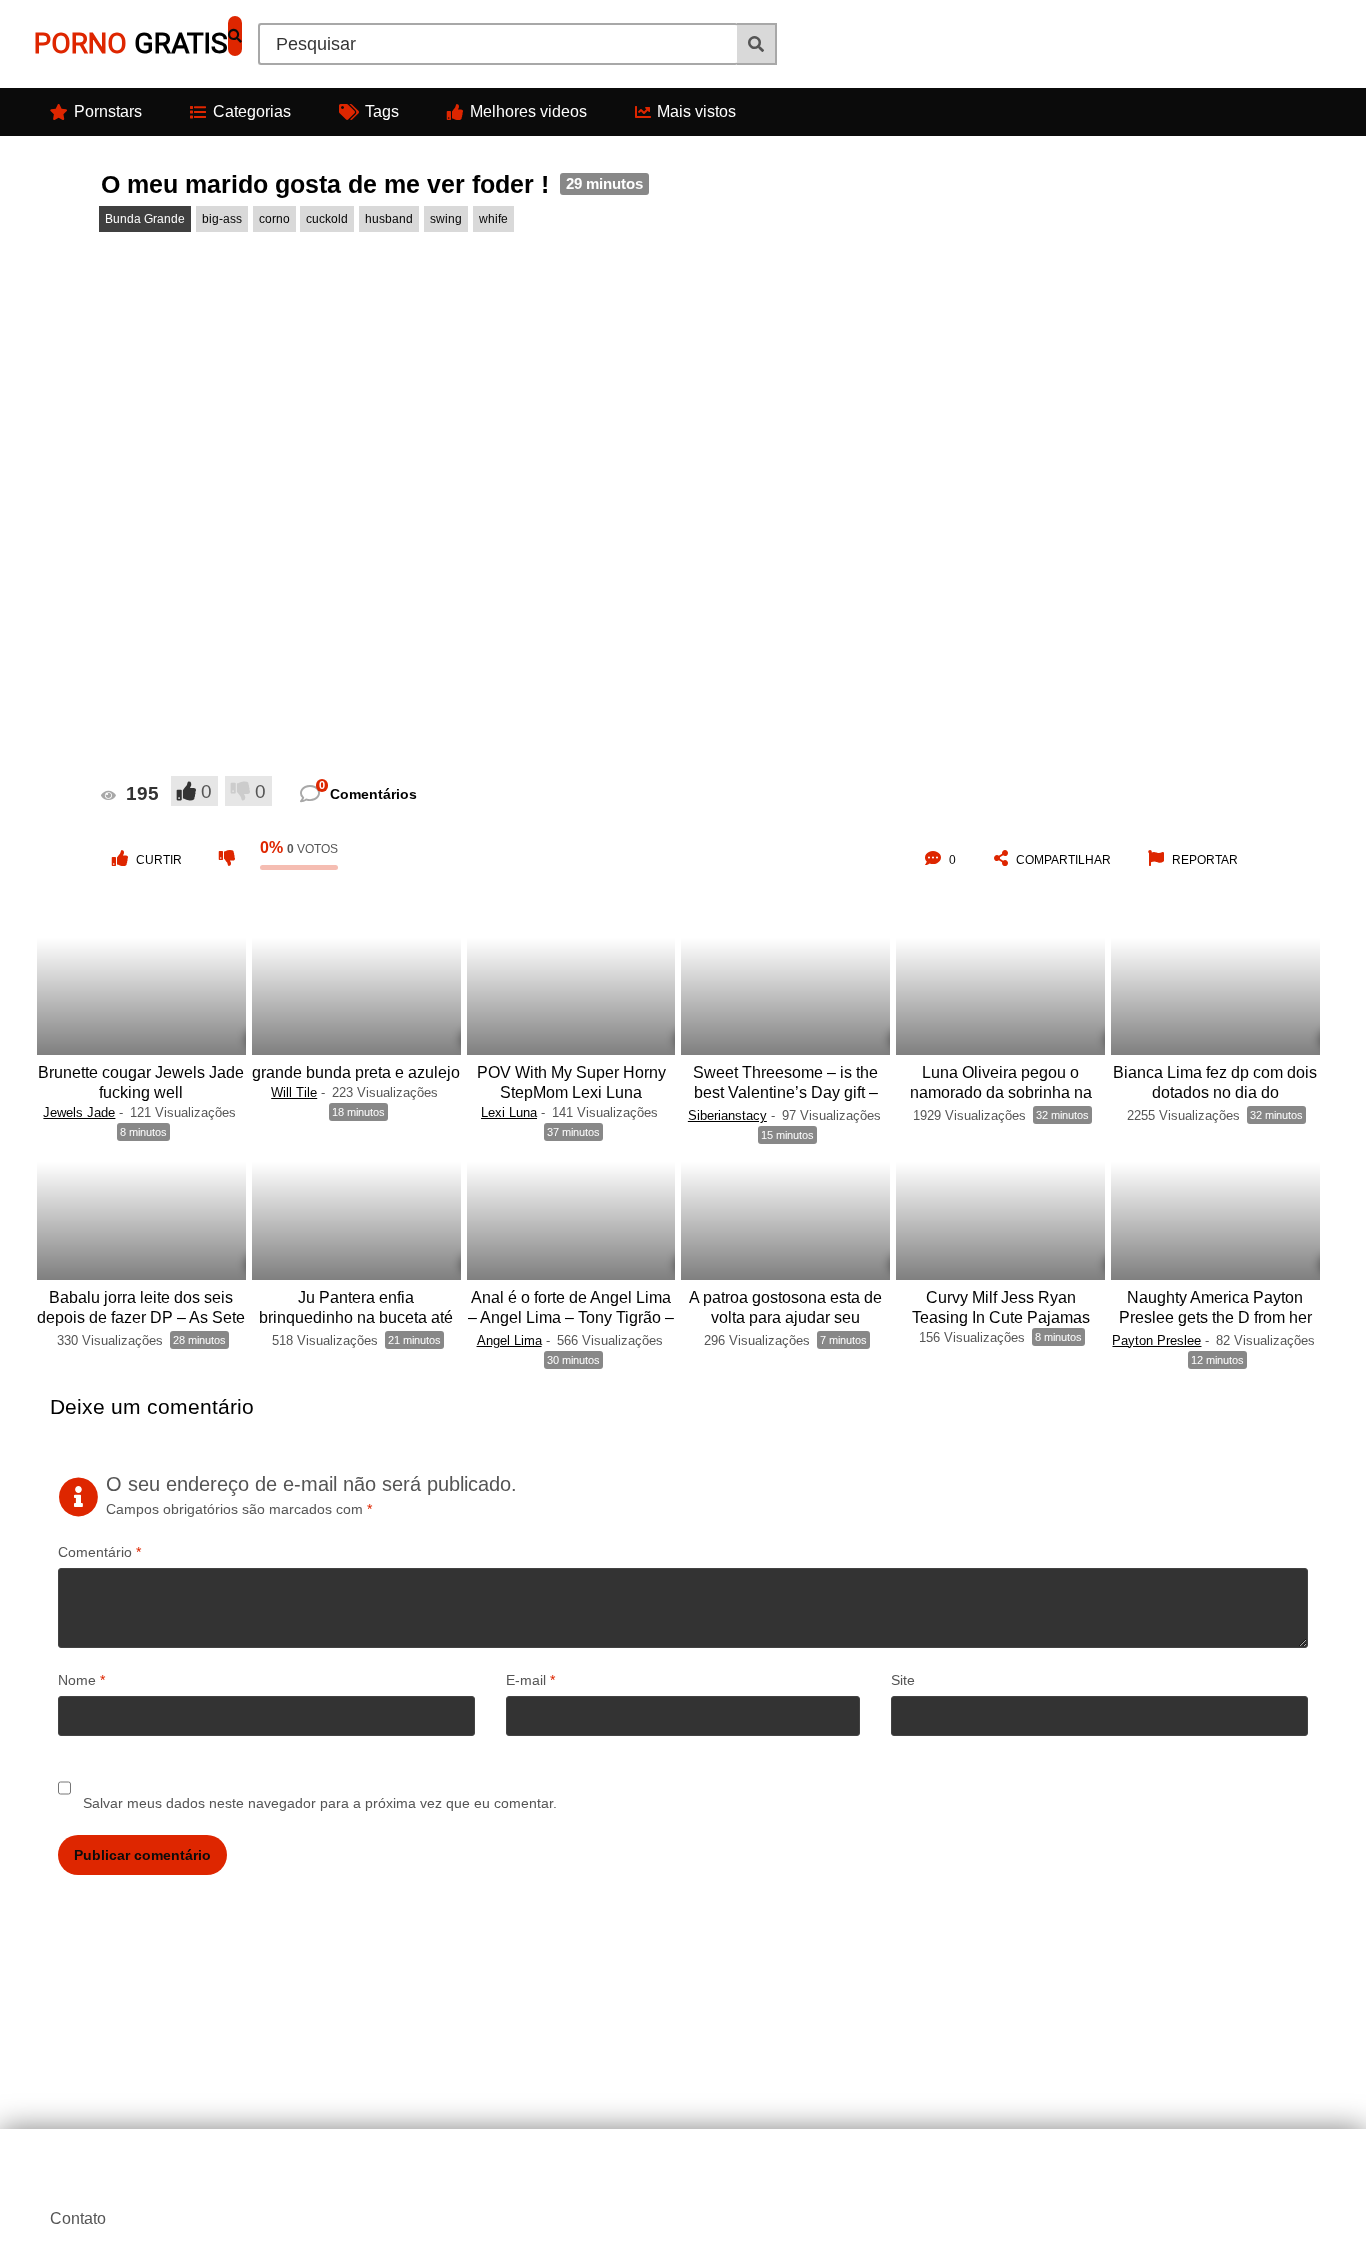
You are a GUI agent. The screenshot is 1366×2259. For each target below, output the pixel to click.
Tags (382, 111)
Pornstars (108, 111)
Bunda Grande (145, 219)
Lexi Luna (509, 1112)
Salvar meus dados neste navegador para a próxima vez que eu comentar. (320, 1803)
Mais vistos (696, 111)
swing (446, 219)
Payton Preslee (1156, 1340)
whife (493, 219)
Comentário (99, 1552)
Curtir (159, 860)
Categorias (252, 111)
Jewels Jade (79, 1112)
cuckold (327, 219)
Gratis (131, 43)
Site (903, 1680)
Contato (78, 2218)
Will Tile (294, 1092)
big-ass (222, 219)
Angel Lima (509, 1340)
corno (274, 219)
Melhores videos (528, 111)
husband (389, 219)
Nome (81, 1680)
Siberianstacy (727, 1115)
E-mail (530, 1680)
